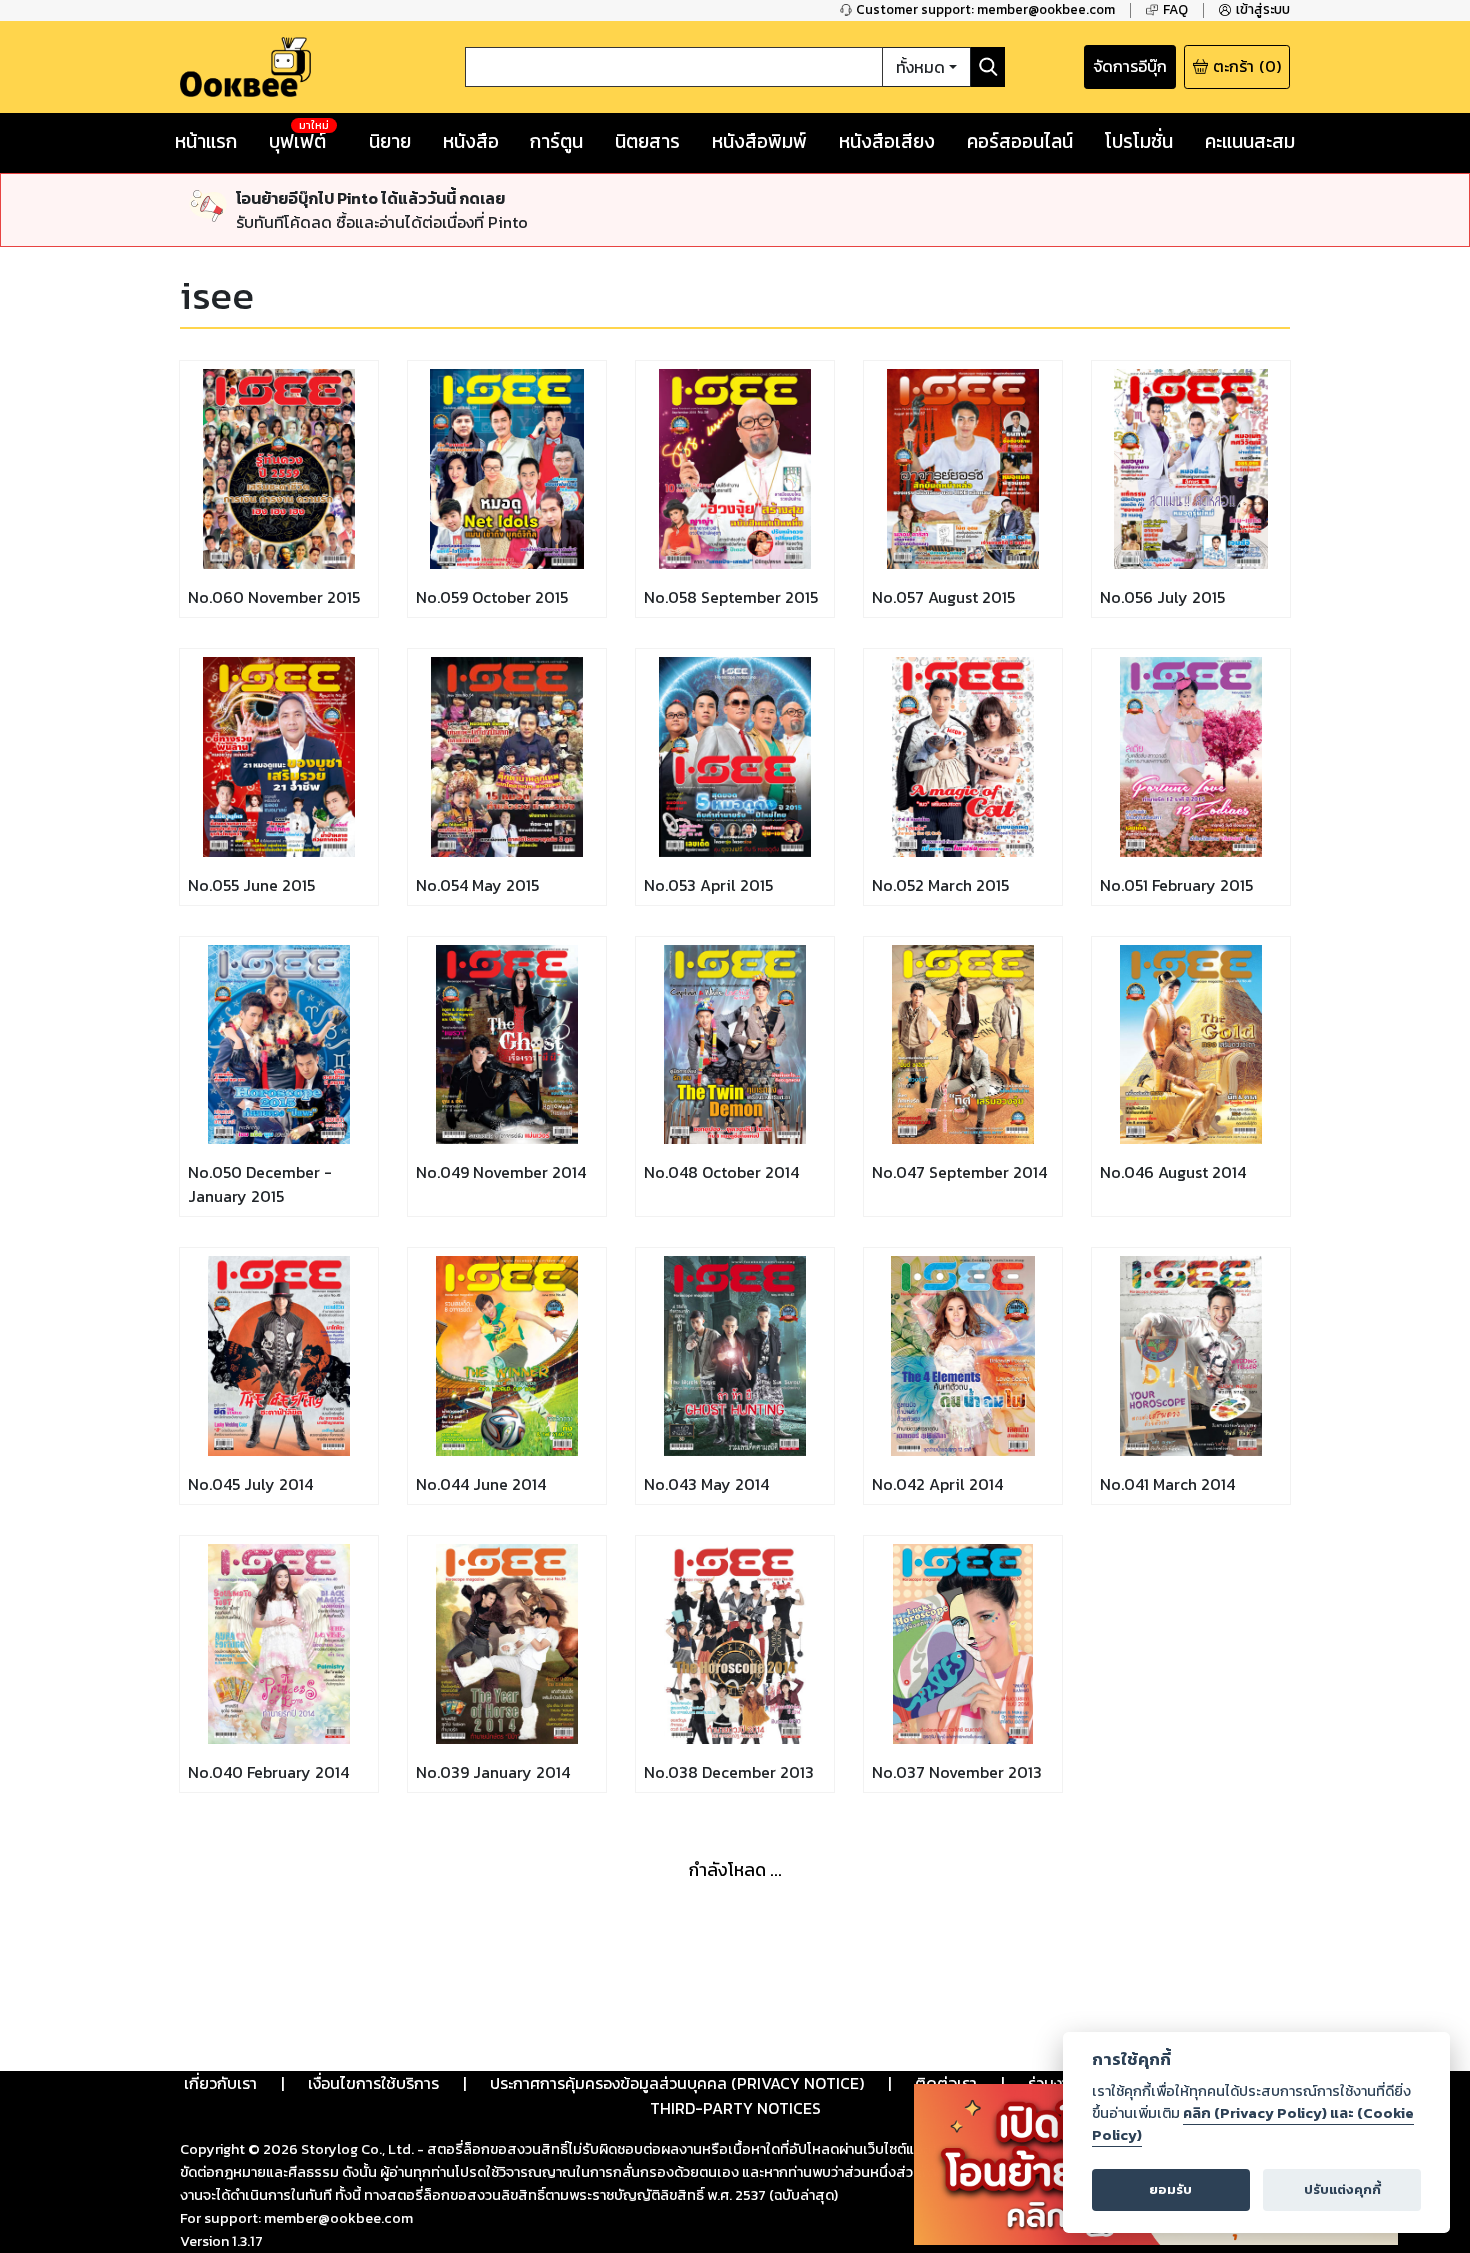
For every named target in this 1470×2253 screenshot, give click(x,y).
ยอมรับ (1170, 2189)
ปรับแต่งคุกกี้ (1342, 2189)
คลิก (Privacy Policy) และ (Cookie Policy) (1253, 2124)
